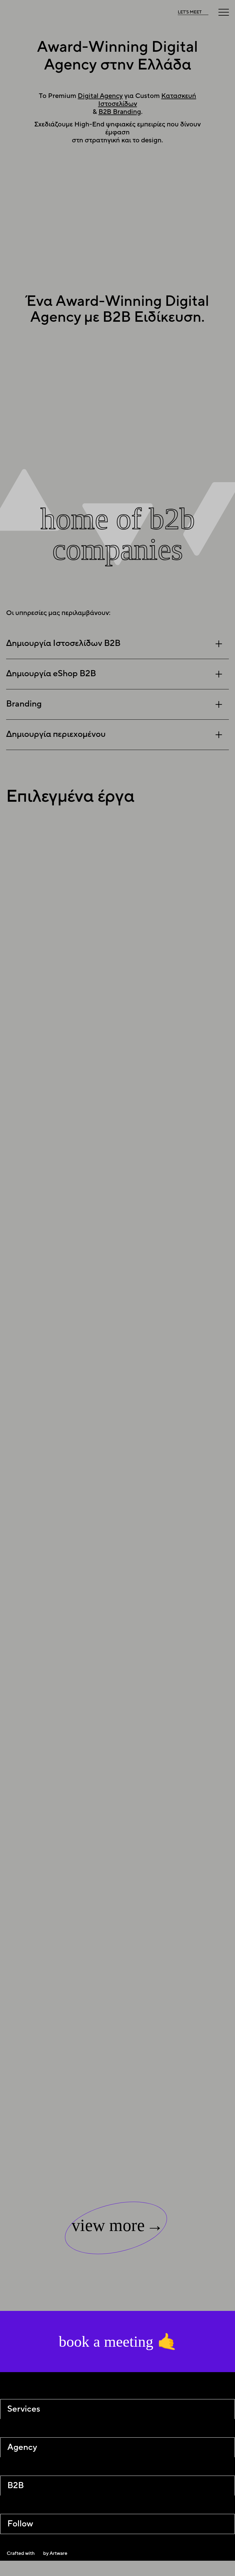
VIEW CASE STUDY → (178, 941)
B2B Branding (120, 112)
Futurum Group (173, 1148)
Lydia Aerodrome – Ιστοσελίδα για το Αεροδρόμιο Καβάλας (185, 1882)
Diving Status (169, 1561)
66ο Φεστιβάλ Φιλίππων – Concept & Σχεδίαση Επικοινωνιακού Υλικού (183, 1720)
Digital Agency (100, 96)
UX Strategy (134, 379)
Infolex (157, 1286)
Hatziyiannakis (172, 1417)
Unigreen (161, 969)
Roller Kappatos (174, 871)
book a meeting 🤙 (117, 2342)
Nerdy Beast (167, 1058)
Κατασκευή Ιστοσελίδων (61, 371)
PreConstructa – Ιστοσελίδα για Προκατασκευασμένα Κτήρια (184, 2046)
